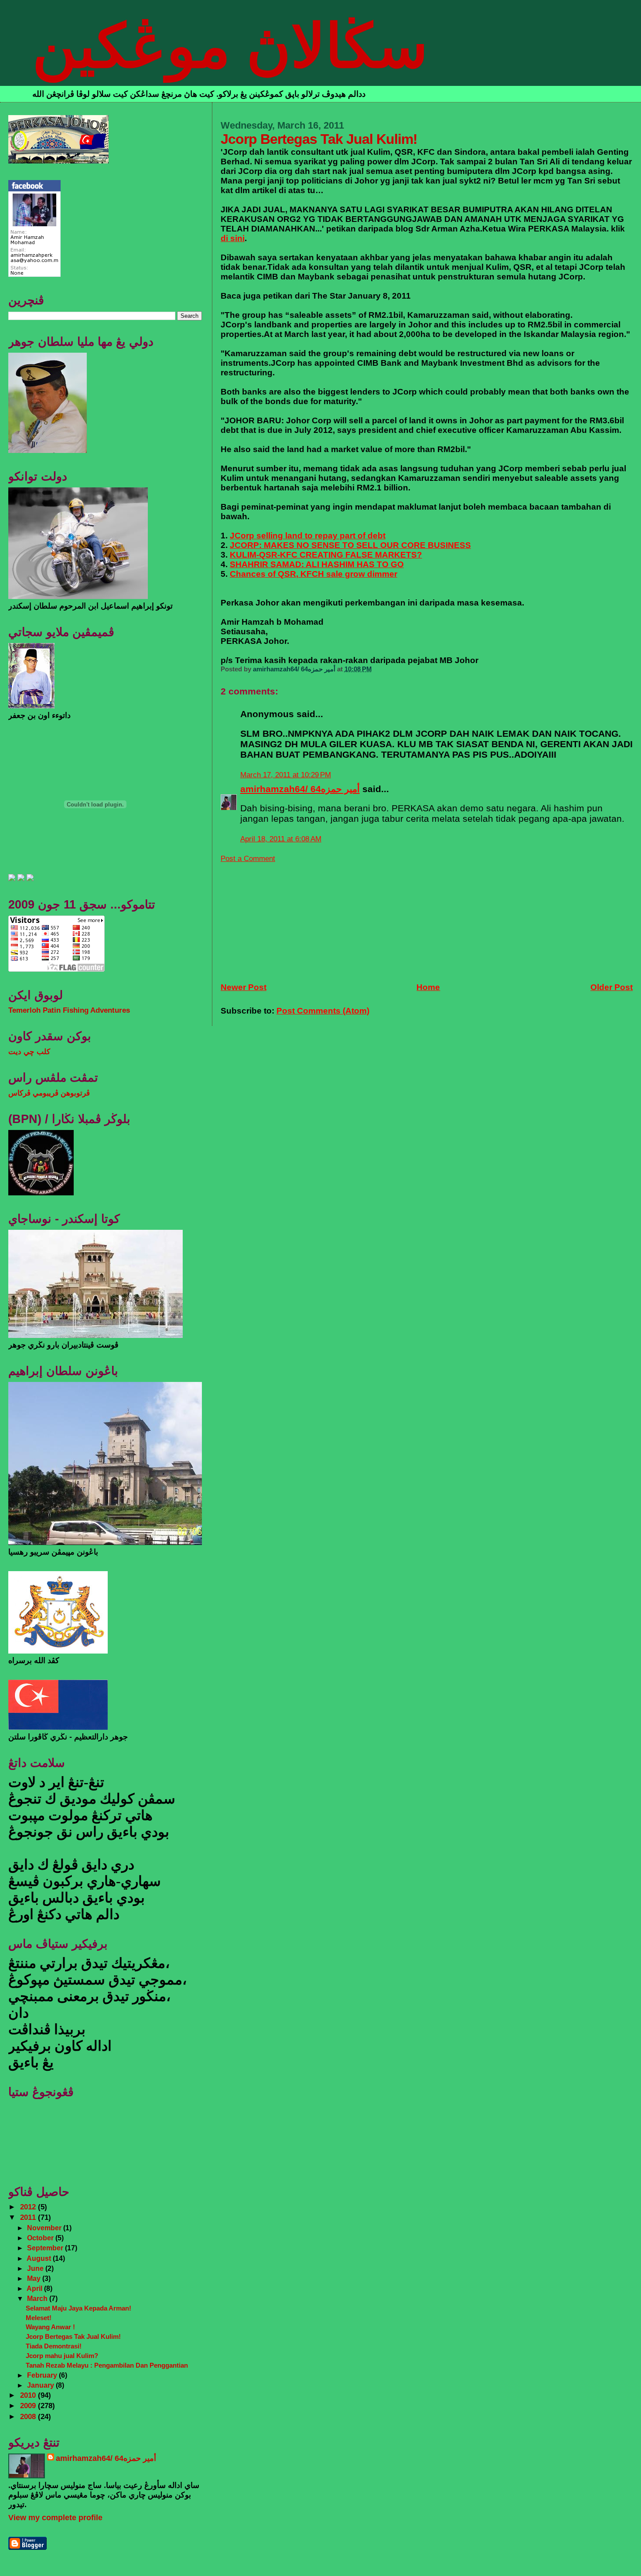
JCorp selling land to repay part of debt (308, 536)
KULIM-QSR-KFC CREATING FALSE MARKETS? (326, 555)
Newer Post (244, 987)
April (35, 2288)
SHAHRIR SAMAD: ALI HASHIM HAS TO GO (317, 564)
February (43, 2375)
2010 (29, 2395)
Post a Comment (248, 859)
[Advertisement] (286, 918)
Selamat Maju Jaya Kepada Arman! (78, 2308)
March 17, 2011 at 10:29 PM (286, 775)
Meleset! (39, 2318)
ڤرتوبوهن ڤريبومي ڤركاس (49, 1093)
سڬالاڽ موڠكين (230, 46)
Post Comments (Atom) (323, 1011)
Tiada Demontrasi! (54, 2346)
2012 (29, 2207)
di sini (233, 238)
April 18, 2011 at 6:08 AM (281, 839)
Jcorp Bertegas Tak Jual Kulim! (73, 2336)
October (41, 2238)
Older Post (612, 987)
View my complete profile (55, 2518)
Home (428, 987)
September (46, 2248)
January (41, 2385)
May (35, 2278)
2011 (29, 2217)
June (36, 2268)
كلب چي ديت (29, 1052)
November (45, 2228)
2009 (29, 2406)
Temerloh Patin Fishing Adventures (69, 1010)
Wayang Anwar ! (50, 2327)
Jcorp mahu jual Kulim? (62, 2356)
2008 (29, 2417)
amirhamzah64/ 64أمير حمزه (300, 789)
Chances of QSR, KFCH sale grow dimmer (314, 574)
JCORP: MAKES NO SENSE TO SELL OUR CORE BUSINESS (350, 545)
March (38, 2298)
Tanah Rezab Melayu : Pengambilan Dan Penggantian (107, 2365)
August (40, 2258)
